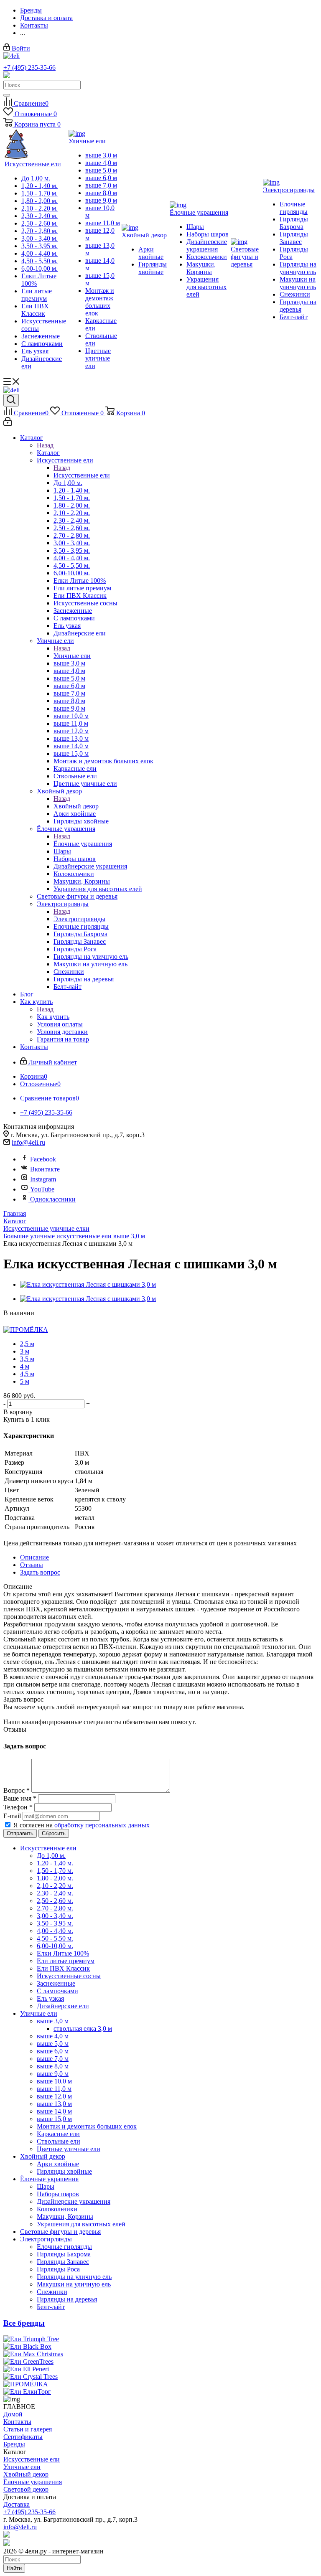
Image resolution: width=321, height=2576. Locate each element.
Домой (13, 2414)
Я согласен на (82, 1825)
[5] (47, 1321)
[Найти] (7, 95)
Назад (45, 445)
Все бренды (24, 2323)
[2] (18, 1321)
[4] (37, 1321)
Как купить (53, 1017)
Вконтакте (45, 1169)
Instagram (43, 1179)
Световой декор (26, 2489)
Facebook (43, 1159)
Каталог (48, 453)
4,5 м (27, 1374)
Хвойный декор (76, 806)
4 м (25, 1366)
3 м (25, 1351)
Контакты (17, 2422)
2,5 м (27, 1344)
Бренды (14, 2444)
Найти (14, 2568)
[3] (28, 1321)
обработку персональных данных (102, 1825)
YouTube (42, 1189)
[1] (9, 1321)
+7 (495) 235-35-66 (29, 67)
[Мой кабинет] (8, 423)
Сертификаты (23, 2437)
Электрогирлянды (79, 919)
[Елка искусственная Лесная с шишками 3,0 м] (88, 1284)
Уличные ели (72, 656)
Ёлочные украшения (83, 844)
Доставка (17, 2504)
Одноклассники (53, 1199)
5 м (25, 1381)
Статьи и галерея (28, 2429)
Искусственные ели (82, 475)
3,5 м (27, 1359)
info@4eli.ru (28, 1142)
